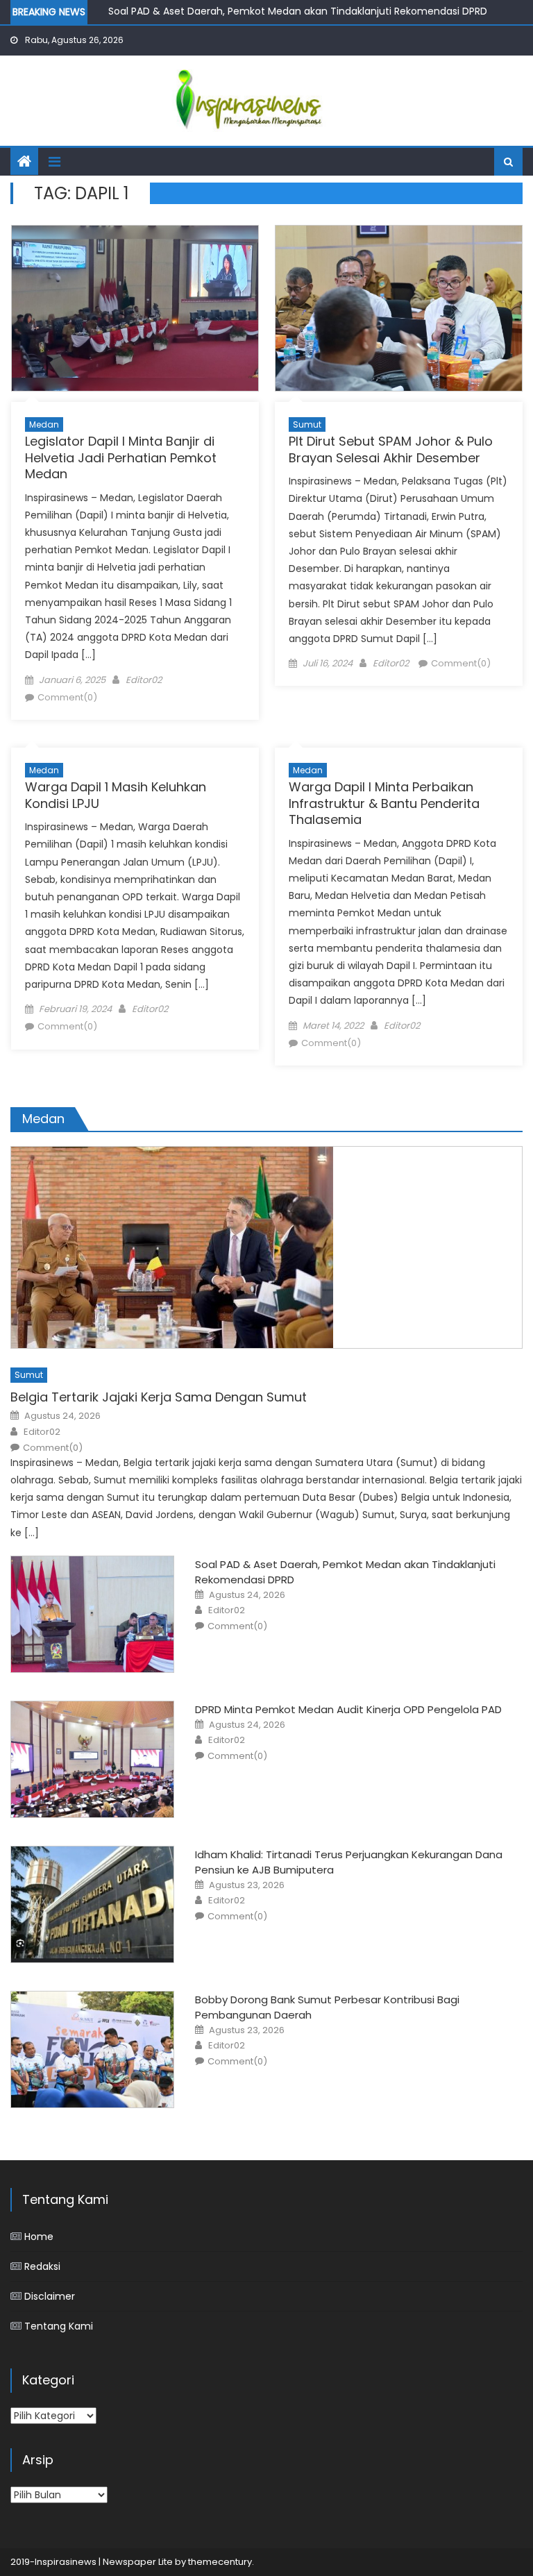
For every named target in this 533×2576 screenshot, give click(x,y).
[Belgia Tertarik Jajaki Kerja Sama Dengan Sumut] (266, 1247)
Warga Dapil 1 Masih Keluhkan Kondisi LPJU (116, 795)
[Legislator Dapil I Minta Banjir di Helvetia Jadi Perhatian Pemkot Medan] (135, 308)
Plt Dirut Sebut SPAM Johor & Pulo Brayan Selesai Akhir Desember (391, 449)
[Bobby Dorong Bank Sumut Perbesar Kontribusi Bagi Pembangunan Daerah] (92, 2049)
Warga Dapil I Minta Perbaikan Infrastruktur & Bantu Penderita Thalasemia (384, 803)
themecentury (220, 2562)
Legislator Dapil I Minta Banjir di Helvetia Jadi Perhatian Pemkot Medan (121, 457)
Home (39, 2237)
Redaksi (42, 2266)
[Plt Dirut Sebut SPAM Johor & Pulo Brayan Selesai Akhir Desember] (399, 308)
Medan (44, 424)
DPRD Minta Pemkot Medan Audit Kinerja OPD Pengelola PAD (348, 1709)
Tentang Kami (59, 2326)
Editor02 (144, 680)
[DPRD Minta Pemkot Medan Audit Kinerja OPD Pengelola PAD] (92, 1759)
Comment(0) (67, 697)
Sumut (307, 424)
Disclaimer (50, 2296)
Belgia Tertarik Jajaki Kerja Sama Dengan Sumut (159, 1397)
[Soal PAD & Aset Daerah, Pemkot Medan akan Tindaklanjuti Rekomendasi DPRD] (92, 1614)
